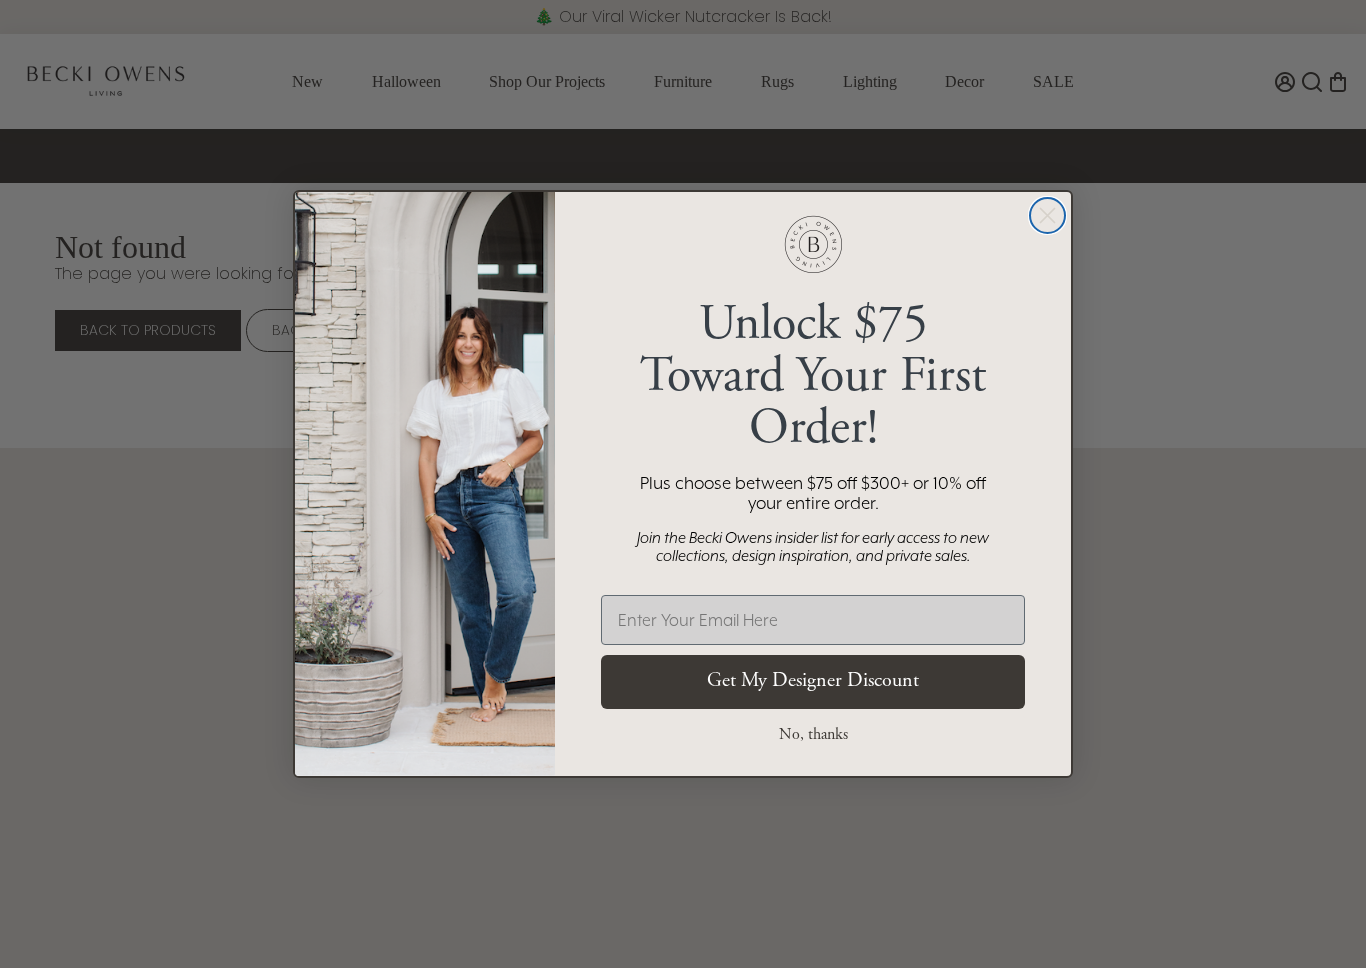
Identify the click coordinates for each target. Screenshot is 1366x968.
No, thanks (813, 735)
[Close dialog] (1047, 215)
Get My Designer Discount (813, 681)
